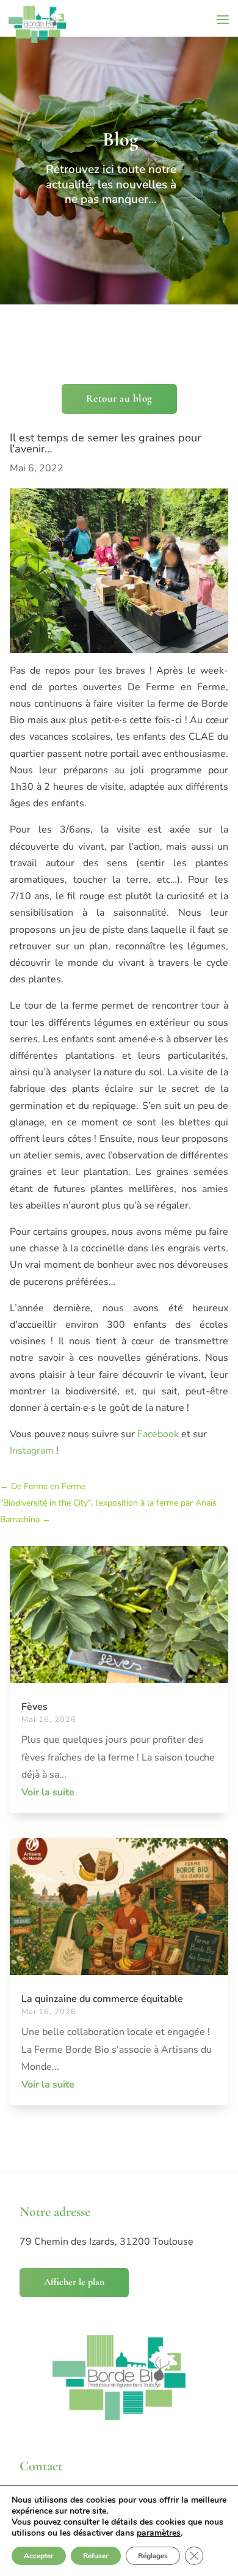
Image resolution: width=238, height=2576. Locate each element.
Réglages (153, 2556)
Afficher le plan (74, 2282)
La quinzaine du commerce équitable (102, 1999)
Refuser (96, 2556)
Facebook (158, 1434)
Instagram (32, 1451)
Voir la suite (48, 1792)
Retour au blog (119, 398)
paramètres (159, 2533)
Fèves (34, 1707)
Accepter (39, 2556)
